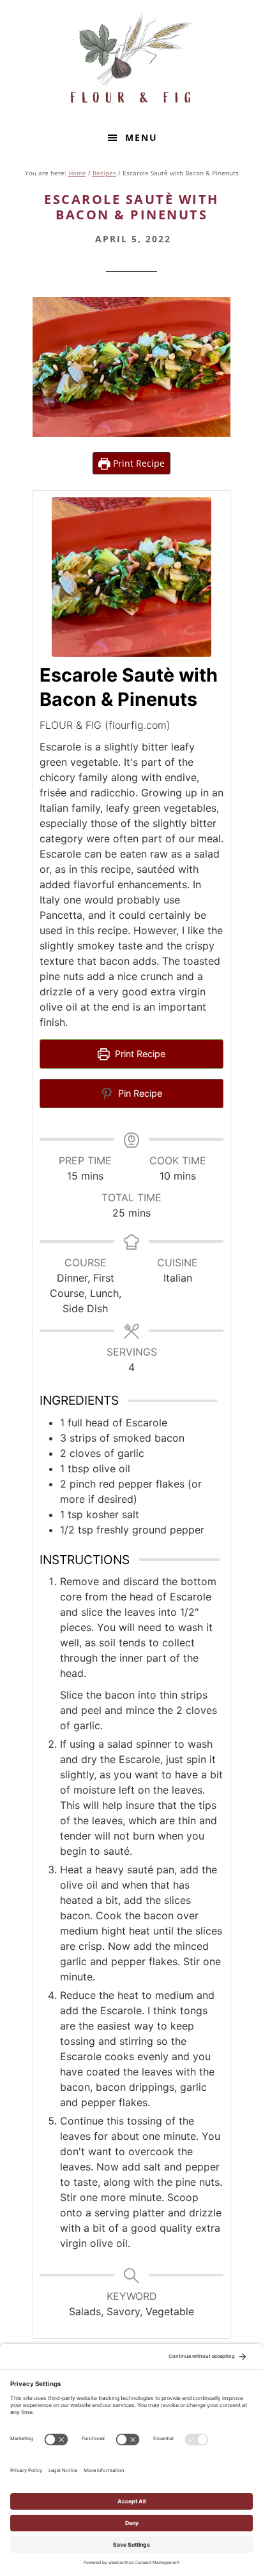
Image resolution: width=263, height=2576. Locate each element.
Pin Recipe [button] (139, 1093)
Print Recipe (138, 463)
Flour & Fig (131, 61)
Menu (141, 137)
